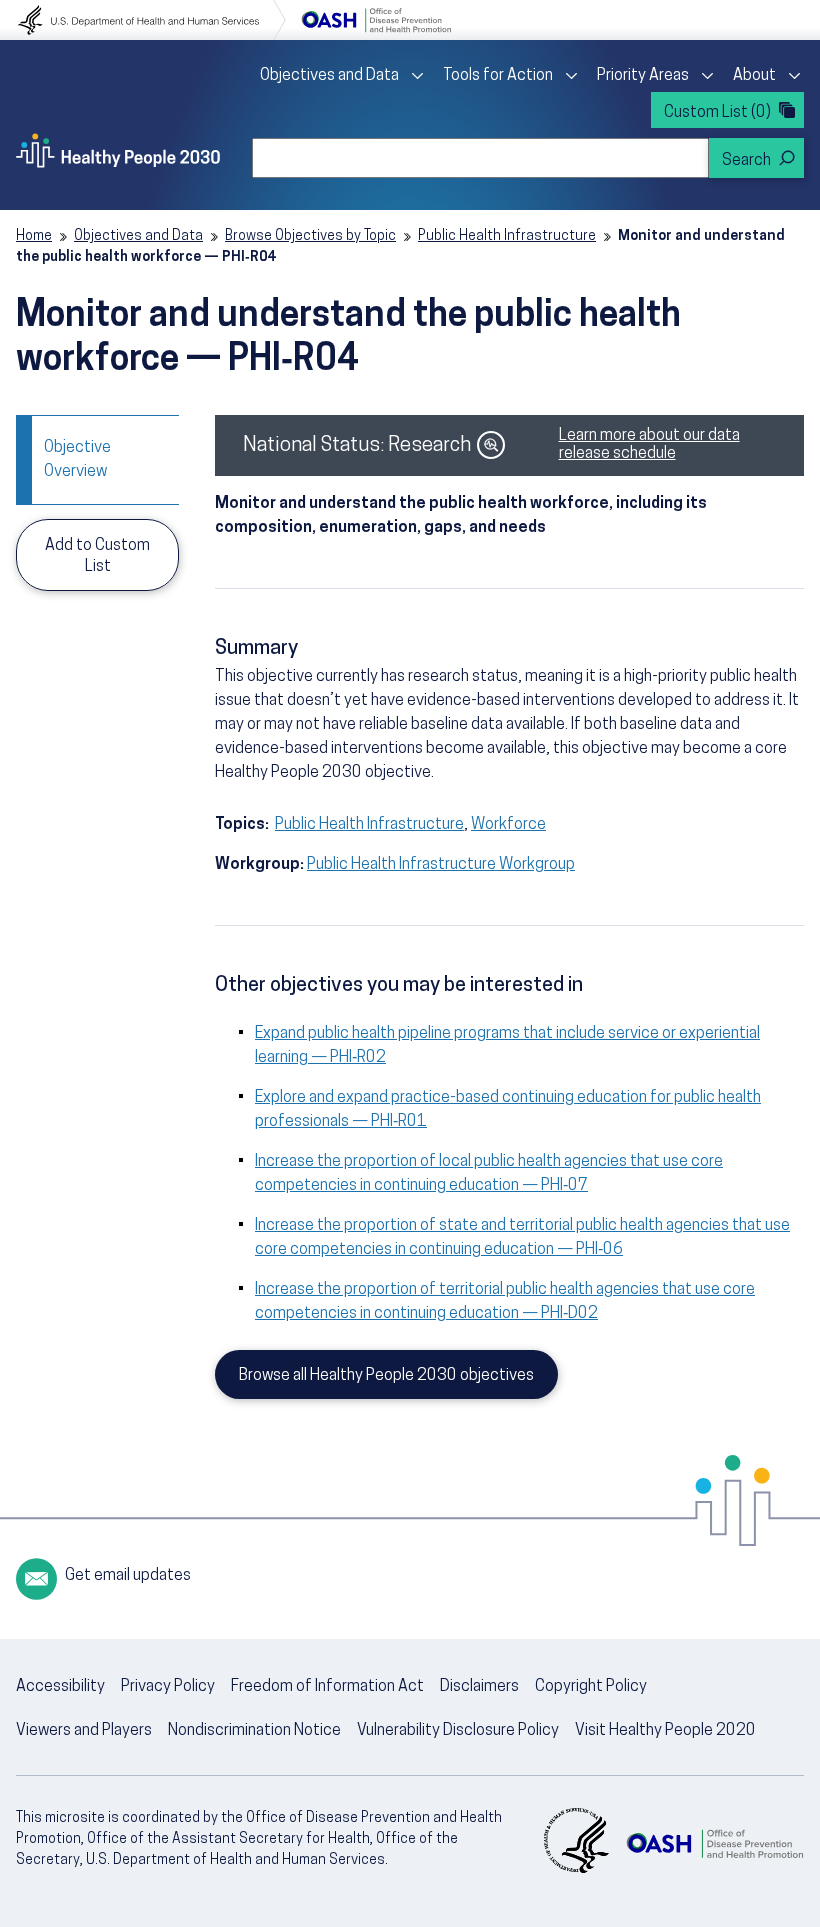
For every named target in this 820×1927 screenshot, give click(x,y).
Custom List (717, 113)
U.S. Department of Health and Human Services (152, 20)
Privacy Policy (168, 1687)
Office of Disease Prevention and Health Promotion (376, 20)
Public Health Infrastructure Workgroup (441, 865)
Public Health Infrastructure (507, 236)
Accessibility (60, 1687)
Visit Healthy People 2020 (665, 1731)
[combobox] (480, 158)
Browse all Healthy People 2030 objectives (386, 1376)
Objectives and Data (329, 76)
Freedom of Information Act (327, 1687)
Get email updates (128, 1576)
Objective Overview (77, 460)
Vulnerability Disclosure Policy (458, 1731)
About (754, 76)
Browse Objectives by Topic (310, 236)
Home (34, 236)
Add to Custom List (97, 556)
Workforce (508, 825)
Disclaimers (479, 1687)
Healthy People (118, 150)
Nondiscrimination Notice (254, 1731)
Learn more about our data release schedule (649, 445)
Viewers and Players (84, 1731)
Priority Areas (643, 76)
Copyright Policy (591, 1687)
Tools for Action (498, 76)
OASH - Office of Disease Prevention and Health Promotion (714, 1843)
